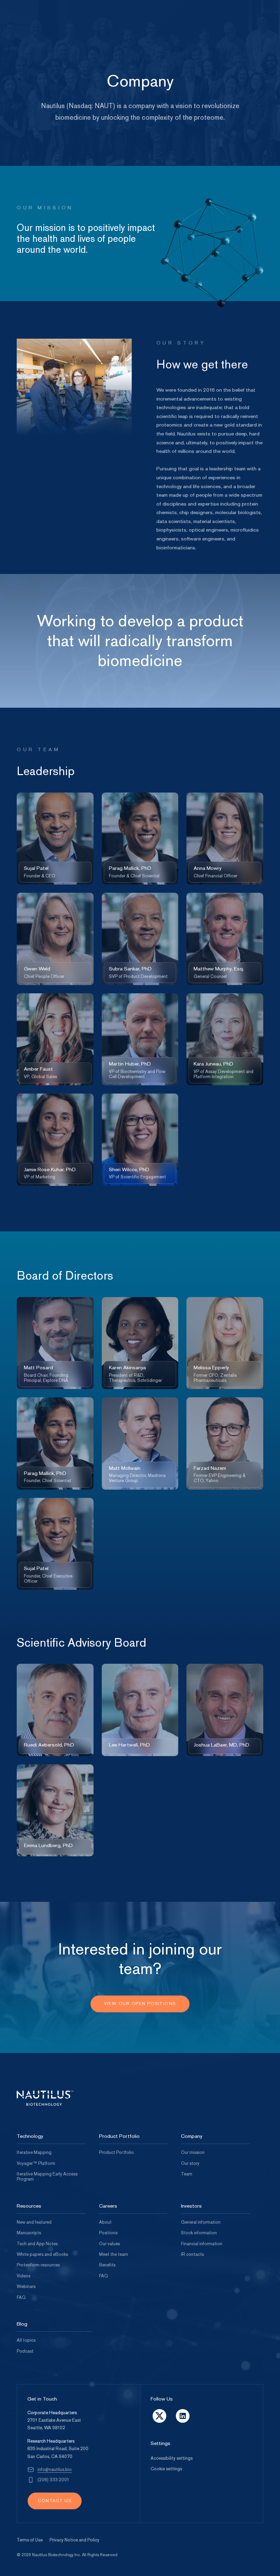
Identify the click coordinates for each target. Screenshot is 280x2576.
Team (187, 2174)
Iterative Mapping (34, 2153)
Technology (30, 2136)
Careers (108, 2206)
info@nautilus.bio (55, 2470)
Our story (190, 2163)
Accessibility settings (172, 2458)
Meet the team (114, 2254)
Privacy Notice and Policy (74, 2540)
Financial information (202, 2244)
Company (192, 2136)
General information (201, 2222)
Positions (108, 2233)
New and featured (34, 2222)
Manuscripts (29, 2233)
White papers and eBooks (42, 2254)
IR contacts (192, 2254)
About (105, 2222)
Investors (191, 2206)
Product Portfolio (119, 2136)
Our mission (193, 2153)
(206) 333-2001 (53, 2480)
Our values (109, 2244)
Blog (22, 2324)
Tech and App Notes (37, 2244)
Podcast (25, 2351)
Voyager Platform (36, 2163)
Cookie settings (166, 2469)
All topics (26, 2340)
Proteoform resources (38, 2265)
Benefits (107, 2265)
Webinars (26, 2287)
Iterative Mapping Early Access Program (47, 2177)
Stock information (199, 2233)
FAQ (21, 2298)
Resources (29, 2206)
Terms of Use (30, 2540)
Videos (24, 2276)
